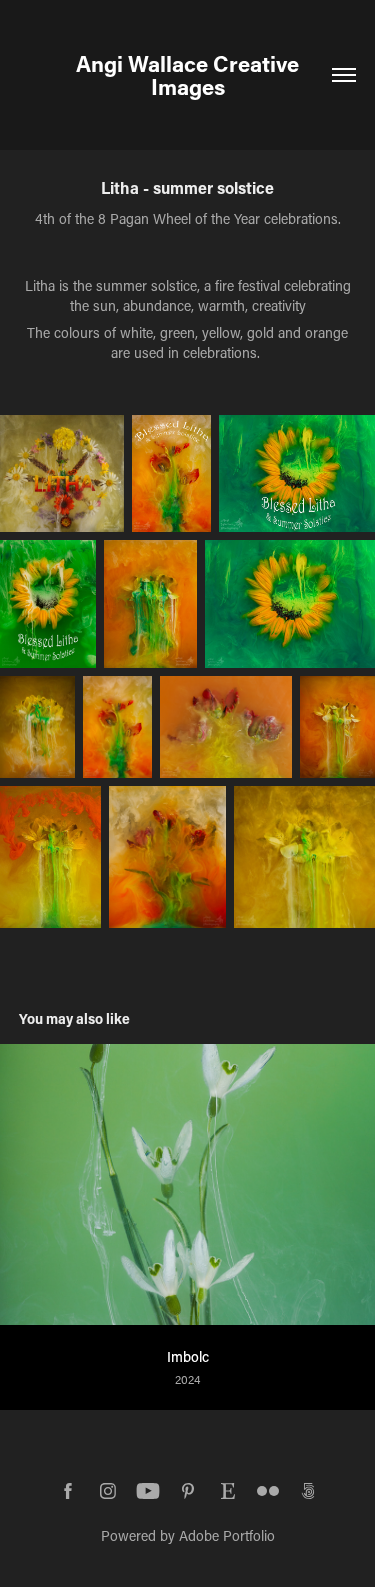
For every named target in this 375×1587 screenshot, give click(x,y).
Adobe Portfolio (227, 1535)
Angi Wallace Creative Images (192, 75)
